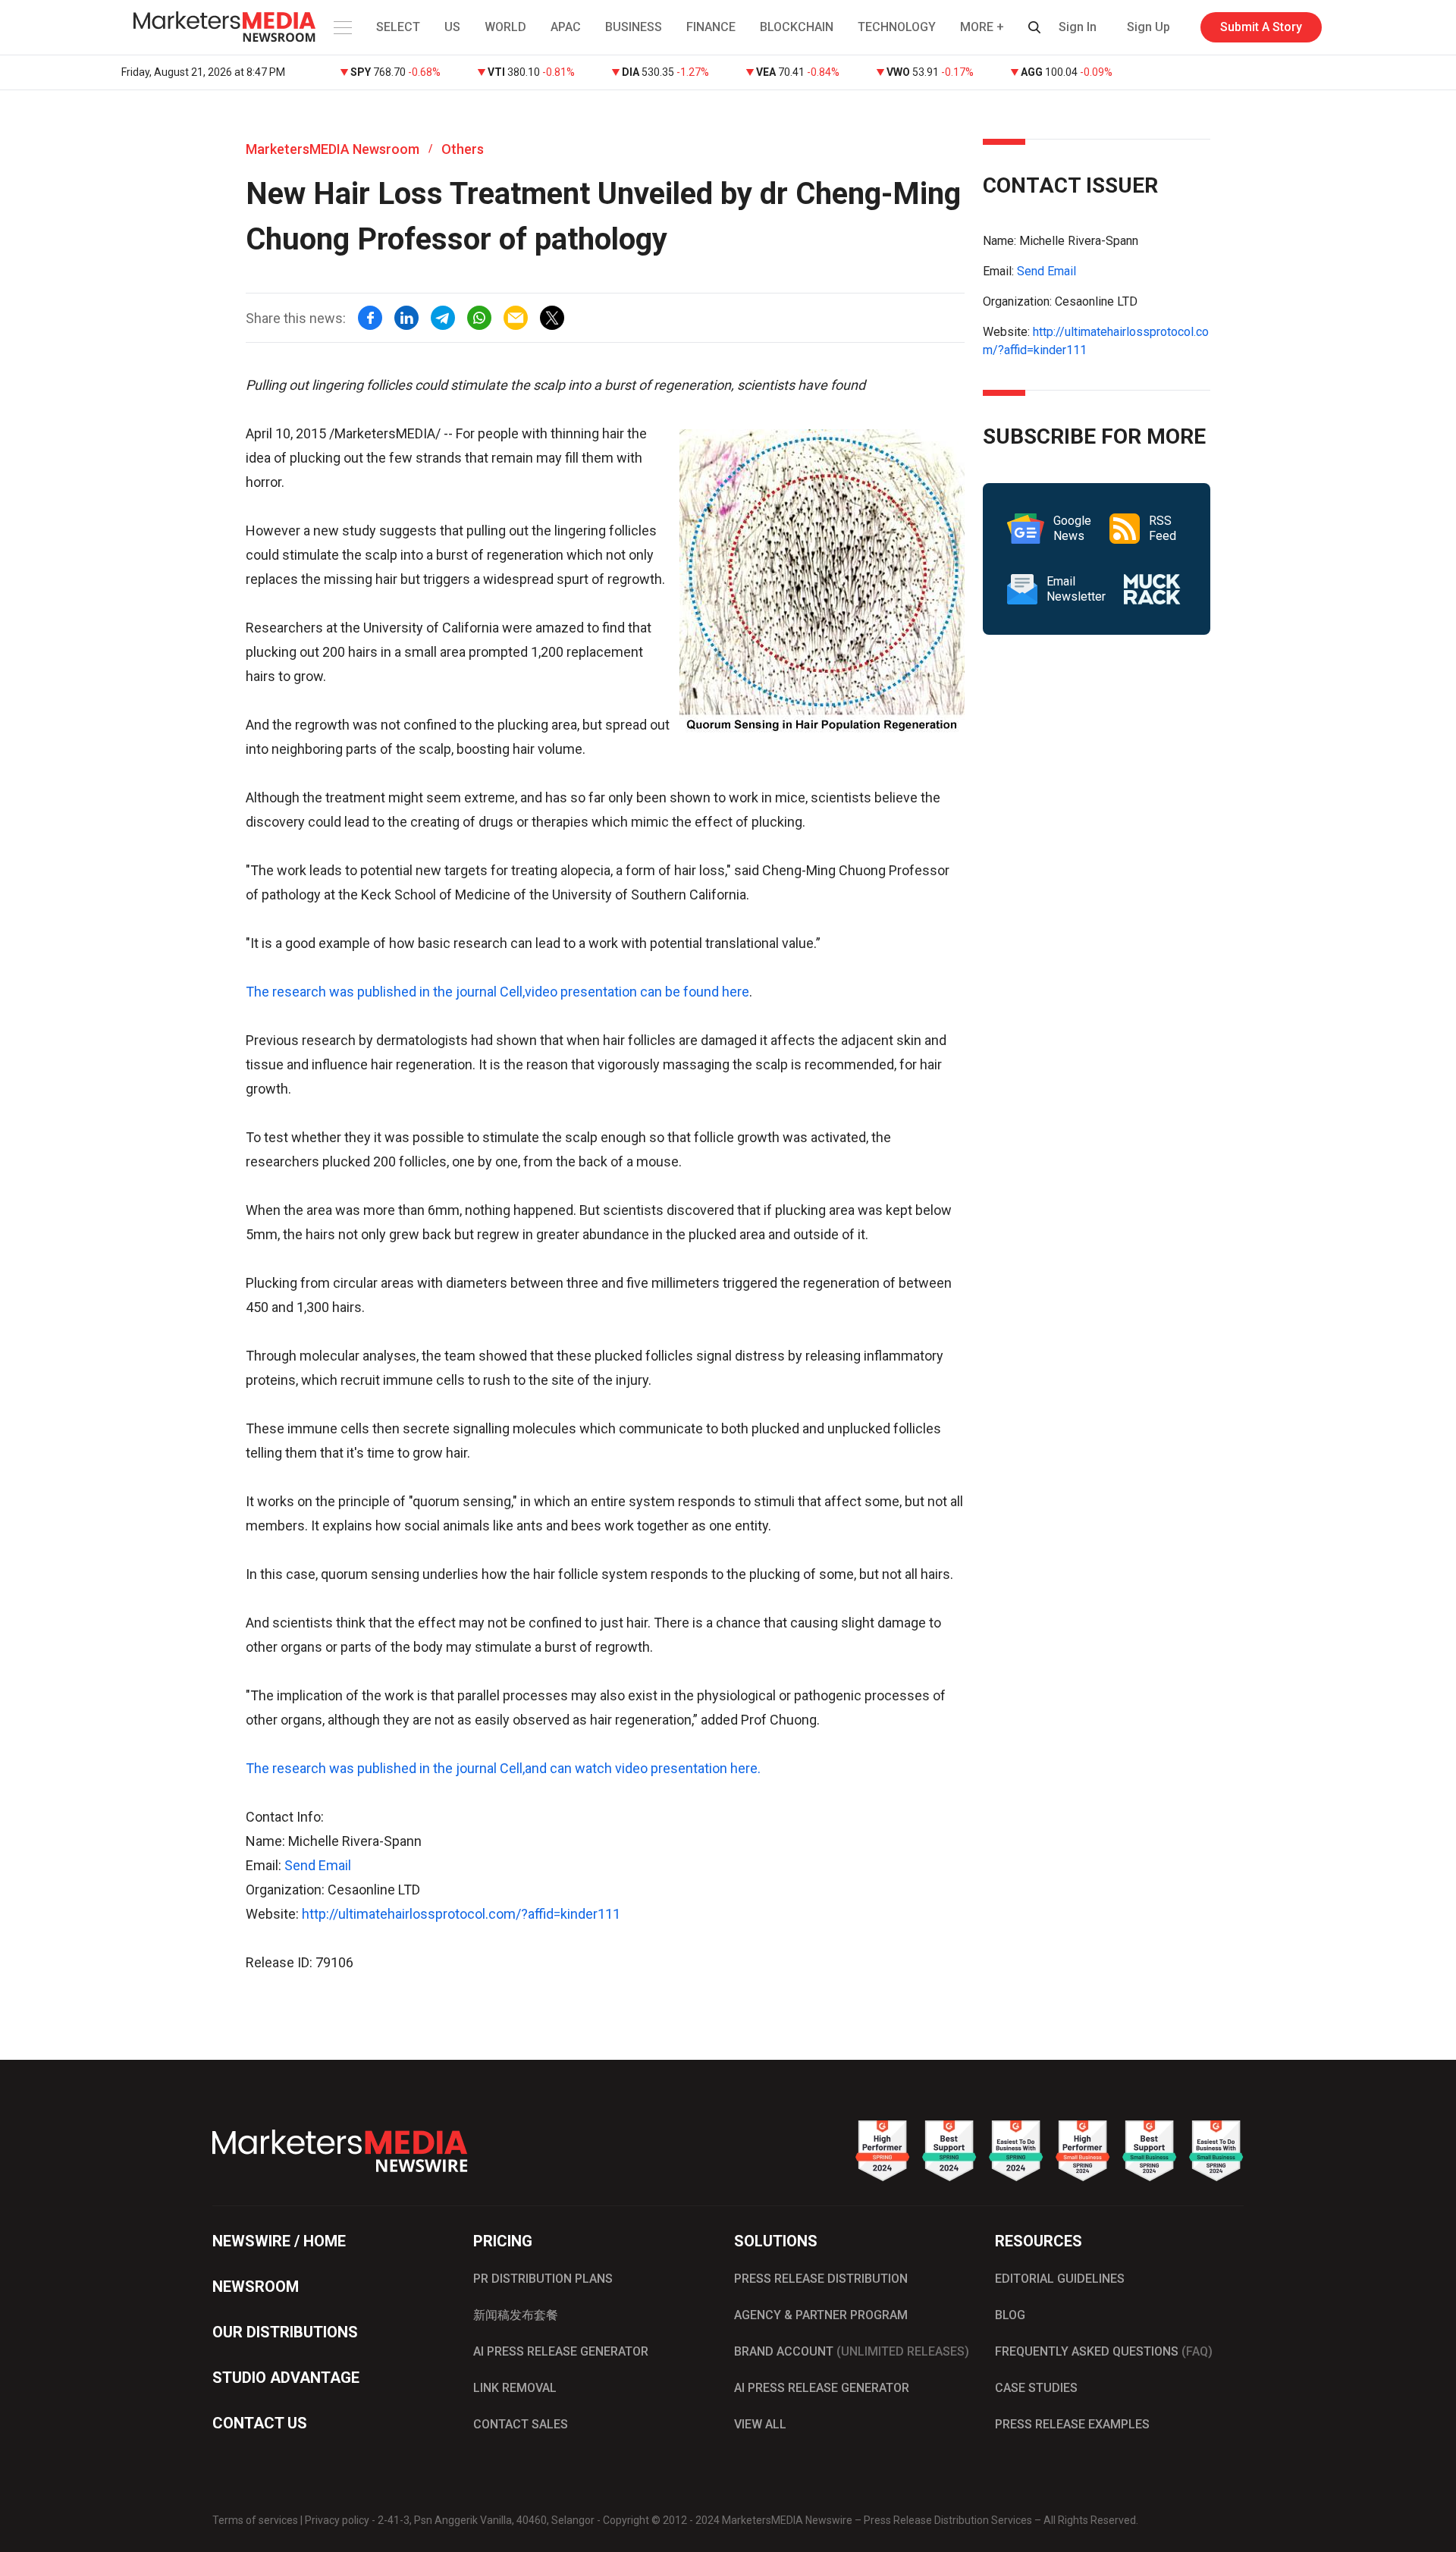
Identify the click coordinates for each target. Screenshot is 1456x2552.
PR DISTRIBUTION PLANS (543, 2279)
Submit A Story (1261, 27)
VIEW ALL (760, 2424)
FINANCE (711, 27)
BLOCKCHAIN (797, 27)
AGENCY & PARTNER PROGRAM (821, 2315)
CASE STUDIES (1036, 2388)
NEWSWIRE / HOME (279, 2241)
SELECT (398, 27)
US (452, 27)
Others (463, 149)
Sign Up (1148, 27)
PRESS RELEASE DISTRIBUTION (821, 2279)
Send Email (318, 1865)
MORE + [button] (982, 27)
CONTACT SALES (521, 2424)
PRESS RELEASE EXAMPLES (1072, 2424)
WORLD (505, 27)
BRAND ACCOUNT (852, 2351)
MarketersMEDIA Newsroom (333, 149)
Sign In (1078, 27)
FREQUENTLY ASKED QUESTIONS (1104, 2351)
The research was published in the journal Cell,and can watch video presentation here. (503, 1768)
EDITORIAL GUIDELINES (1060, 2279)
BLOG (1010, 2315)
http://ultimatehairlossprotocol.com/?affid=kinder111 (461, 1914)
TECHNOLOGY (897, 27)
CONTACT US (260, 2423)
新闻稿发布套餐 (516, 2315)
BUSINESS (634, 27)
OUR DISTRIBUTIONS (285, 2332)
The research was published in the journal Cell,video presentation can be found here (497, 992)
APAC (566, 27)
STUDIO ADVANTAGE (286, 2378)
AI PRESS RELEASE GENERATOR (561, 2351)
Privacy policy (337, 2520)
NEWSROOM (256, 2287)
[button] (341, 27)
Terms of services (255, 2520)
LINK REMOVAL (515, 2388)
